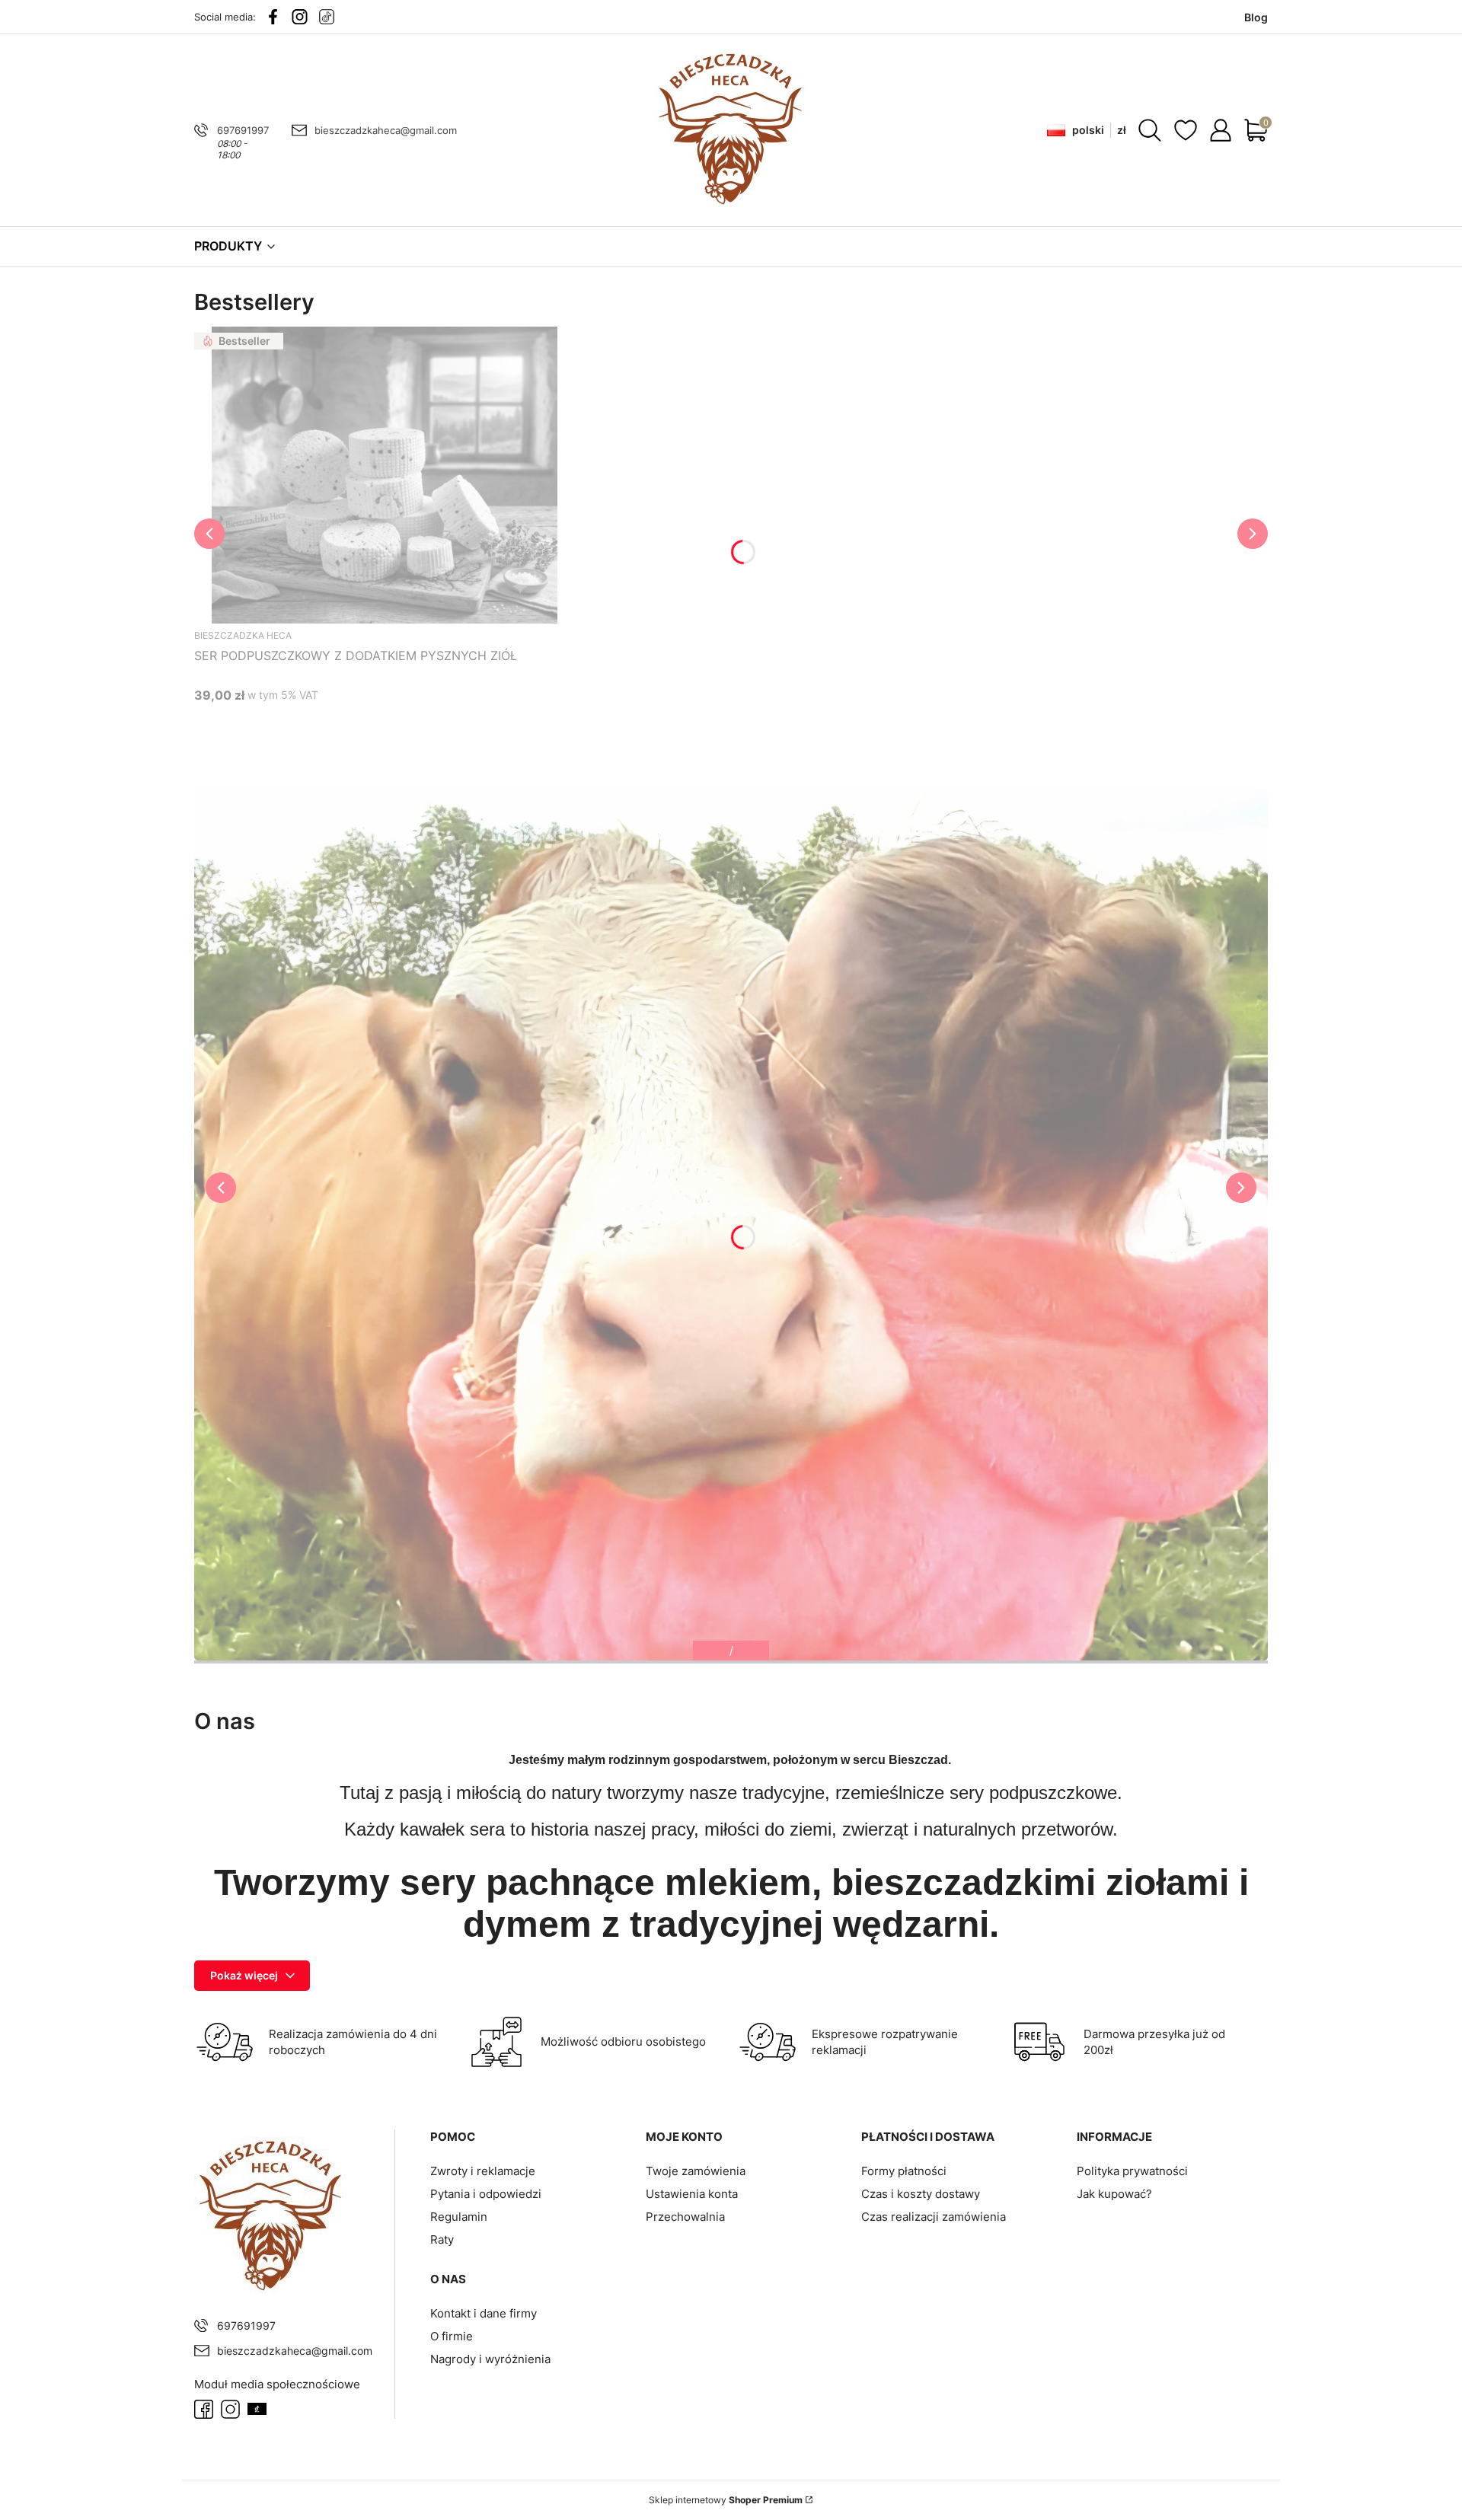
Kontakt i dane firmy (484, 2313)
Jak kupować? (1114, 2194)
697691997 (243, 130)
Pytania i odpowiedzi (486, 2194)
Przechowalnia (685, 2217)
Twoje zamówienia (696, 2171)
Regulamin (459, 2217)
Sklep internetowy (726, 2500)
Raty (442, 2239)
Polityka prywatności (1132, 2171)
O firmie (452, 2336)
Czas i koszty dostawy (921, 2194)
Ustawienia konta (692, 2194)
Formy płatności (904, 2171)
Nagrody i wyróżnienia (490, 2359)
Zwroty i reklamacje (483, 2171)
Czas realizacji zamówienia (934, 2217)
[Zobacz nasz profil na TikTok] (326, 17)
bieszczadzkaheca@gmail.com (386, 130)
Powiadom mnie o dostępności (280, 724)
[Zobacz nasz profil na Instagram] (300, 17)
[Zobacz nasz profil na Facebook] (273, 17)
